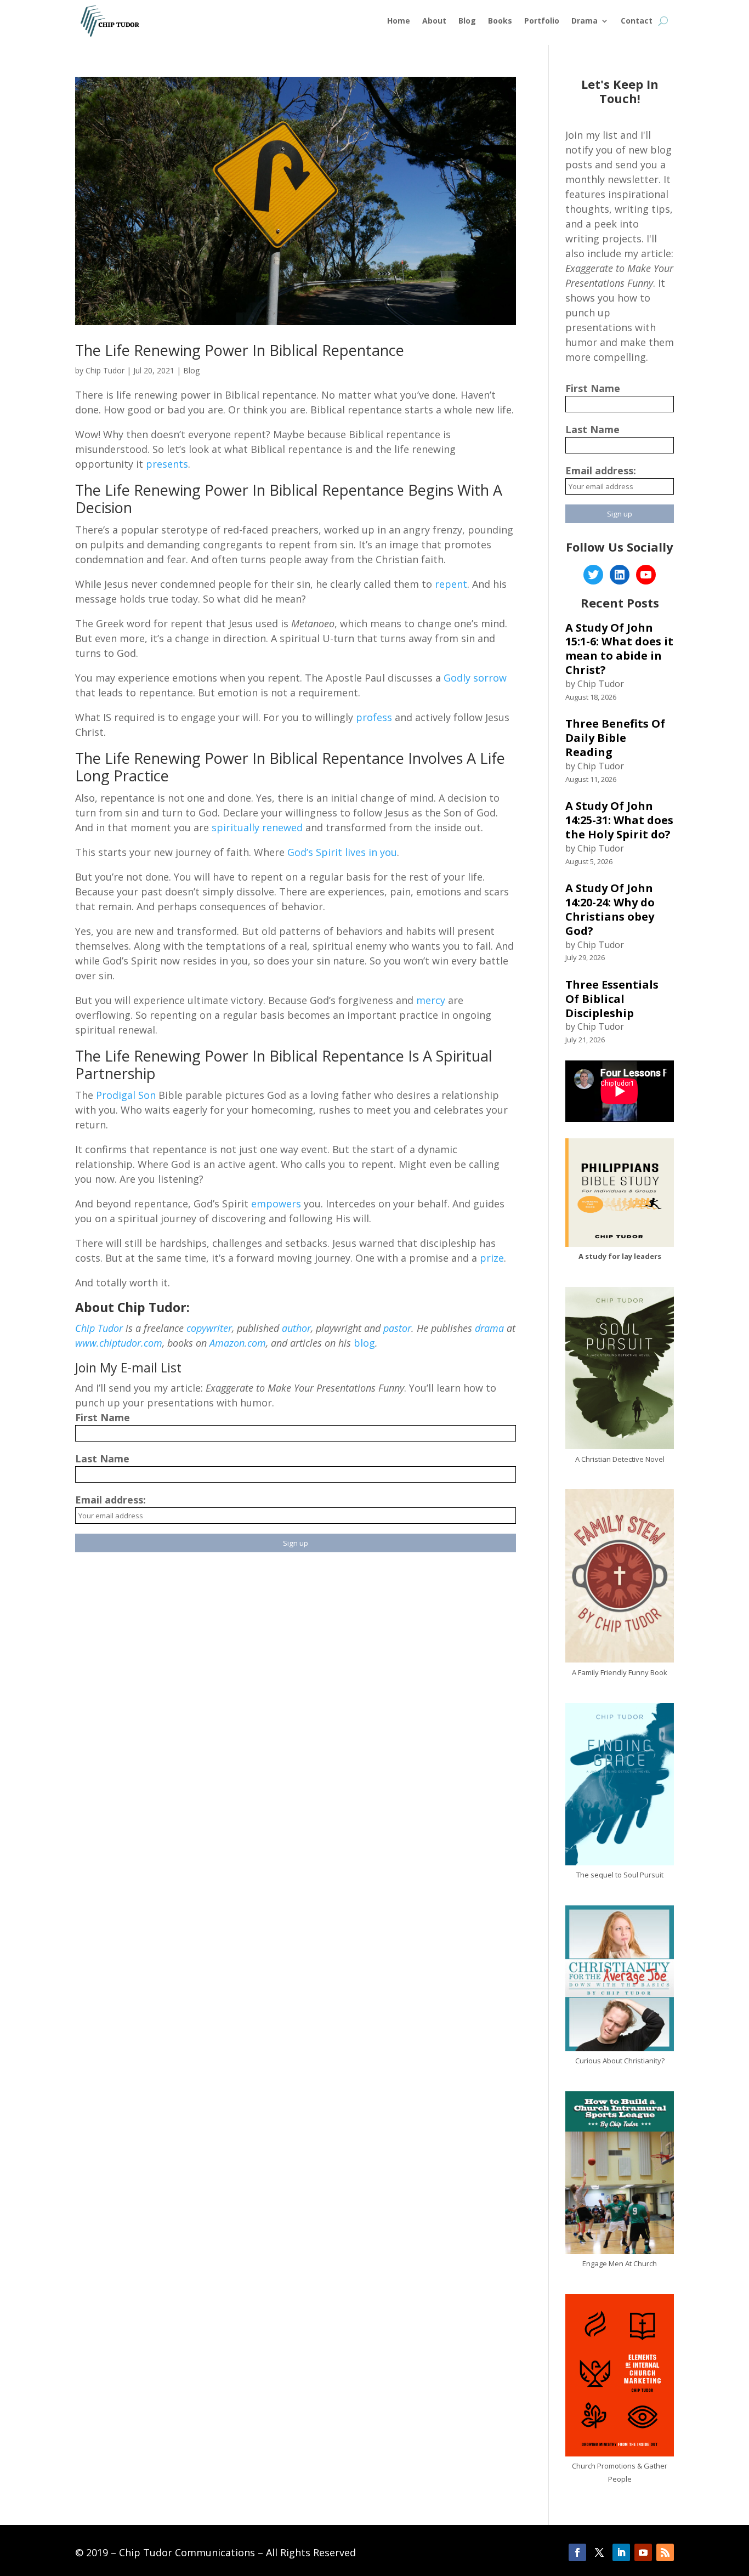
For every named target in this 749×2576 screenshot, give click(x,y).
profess (374, 717)
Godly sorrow (475, 678)
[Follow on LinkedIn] (621, 2552)
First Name (103, 1417)
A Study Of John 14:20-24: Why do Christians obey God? (610, 909)
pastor (397, 1328)
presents (167, 464)
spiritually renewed (257, 827)
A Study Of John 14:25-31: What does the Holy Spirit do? (619, 820)
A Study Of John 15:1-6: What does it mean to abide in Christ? (619, 649)
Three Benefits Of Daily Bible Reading (615, 738)
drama (489, 1328)
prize (492, 1258)
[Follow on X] (599, 2552)
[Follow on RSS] (665, 2552)
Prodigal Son (124, 1095)
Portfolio (542, 21)
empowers (276, 1204)
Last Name (102, 1459)
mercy (431, 1000)
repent (451, 584)
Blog (467, 21)
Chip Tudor (105, 370)
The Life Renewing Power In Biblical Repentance (240, 350)
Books (500, 21)
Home (399, 21)
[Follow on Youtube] (643, 2552)
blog (364, 1343)
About (434, 21)
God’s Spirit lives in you (342, 852)
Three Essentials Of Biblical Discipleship (612, 999)
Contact (637, 21)
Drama (585, 21)
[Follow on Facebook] (577, 2552)
